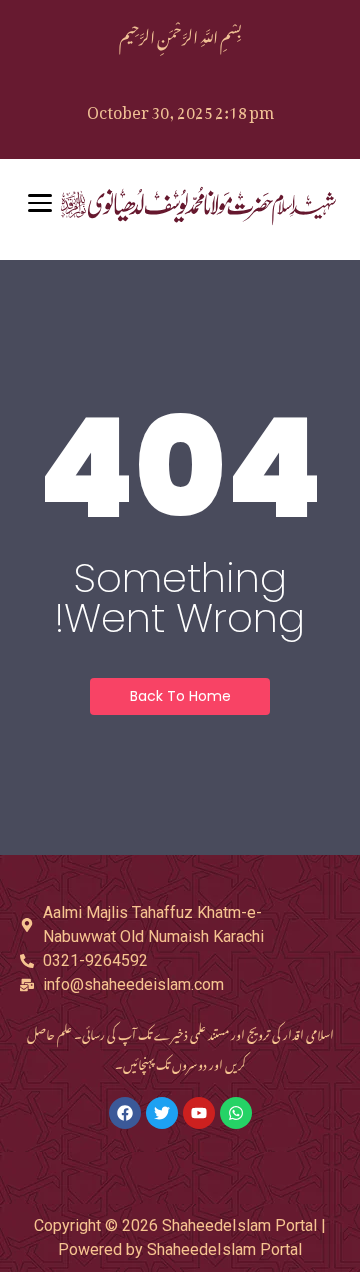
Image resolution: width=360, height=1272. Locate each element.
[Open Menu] (40, 203)
